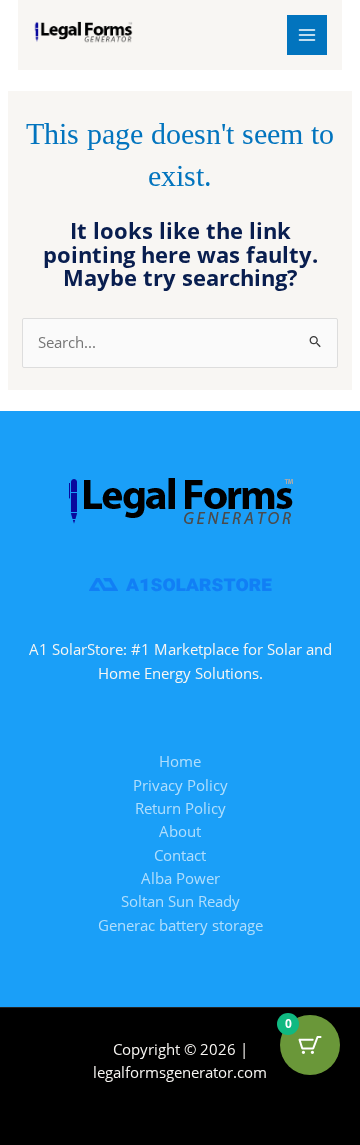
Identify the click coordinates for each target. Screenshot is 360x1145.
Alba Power (180, 878)
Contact (180, 855)
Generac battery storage (180, 925)
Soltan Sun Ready (180, 901)
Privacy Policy (180, 785)
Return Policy (180, 808)
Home (180, 761)
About (180, 831)
